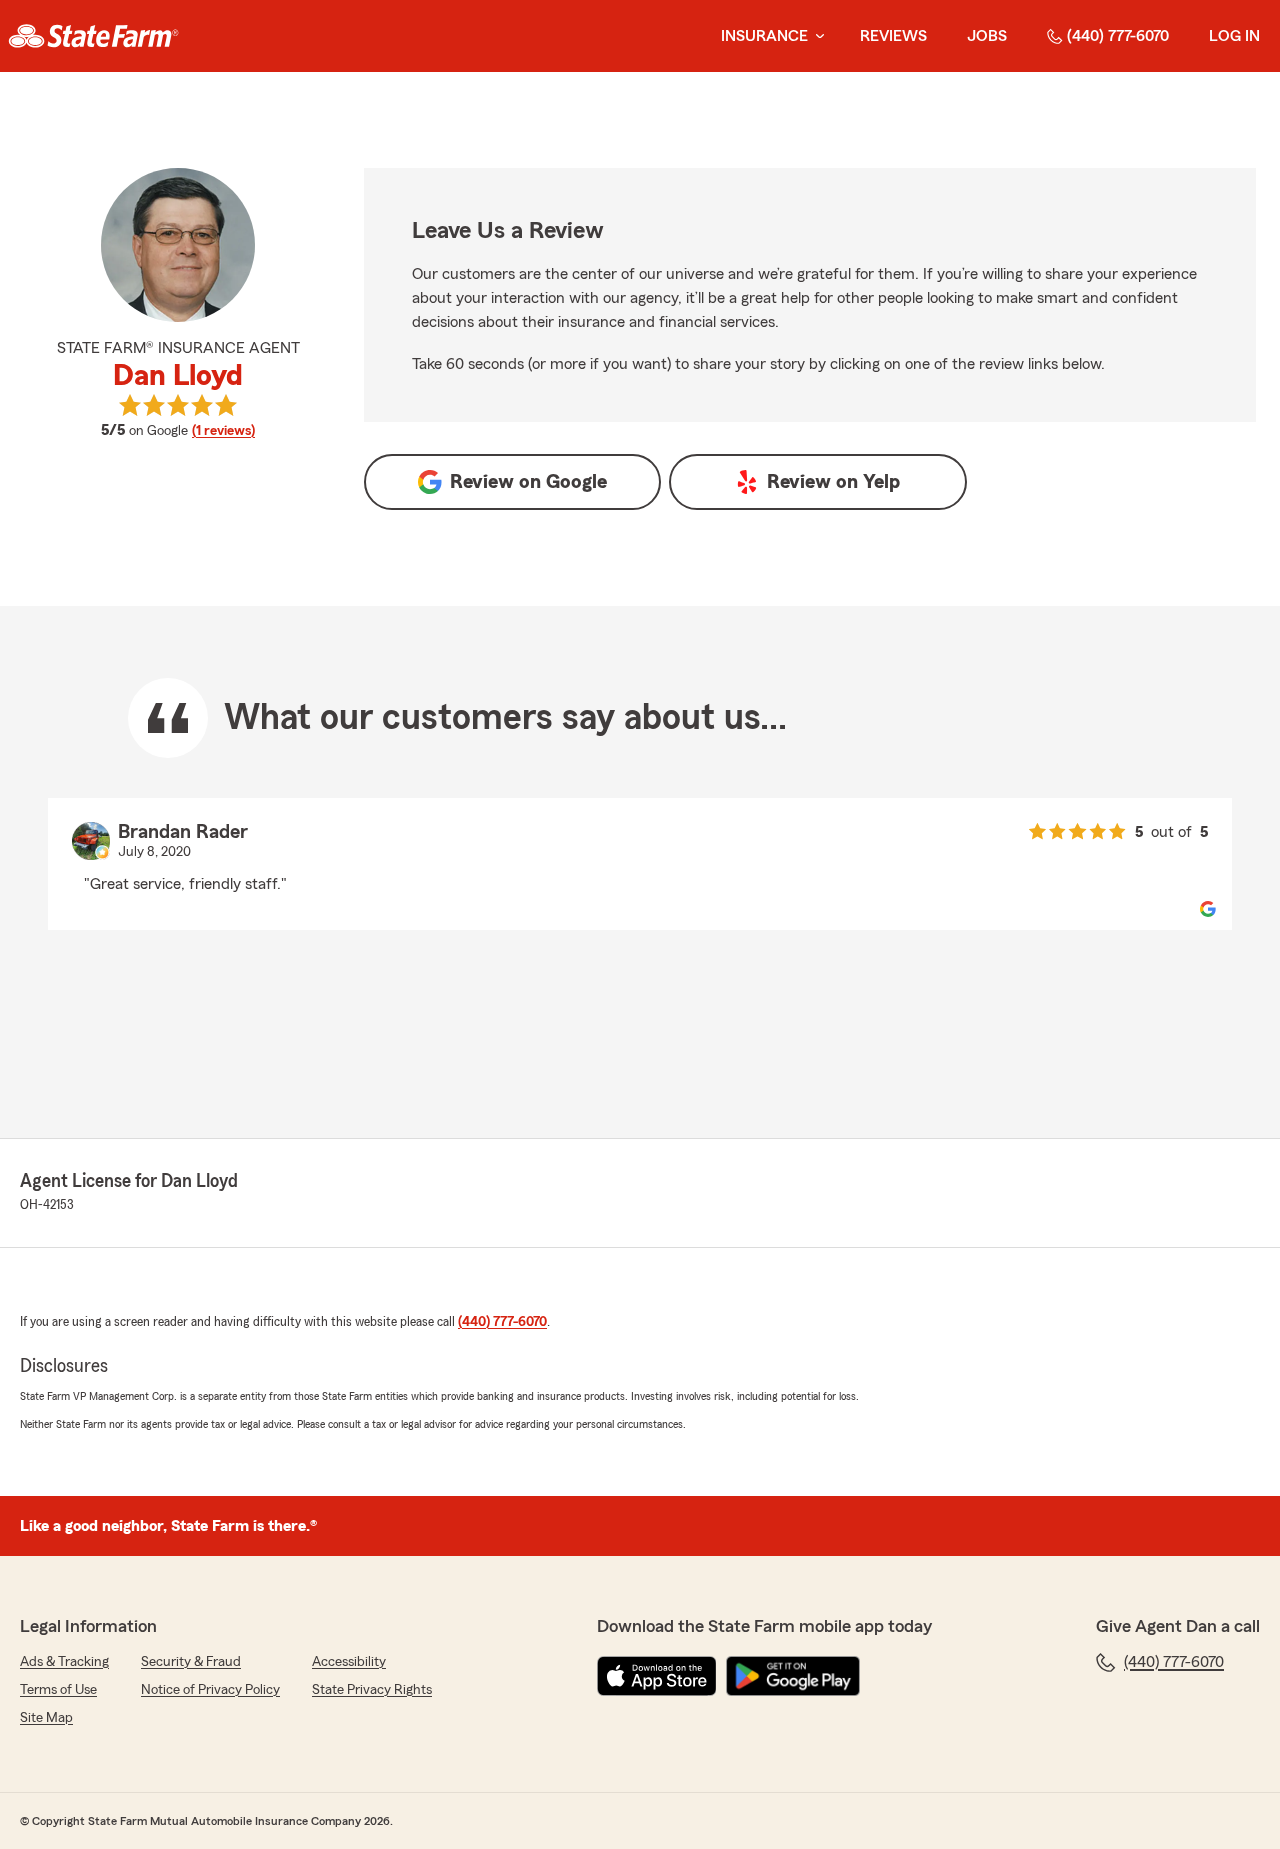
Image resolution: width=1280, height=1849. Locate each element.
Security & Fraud (191, 1662)
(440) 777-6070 (1118, 36)
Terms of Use (58, 1690)
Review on (528, 482)
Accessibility (349, 1662)
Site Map (46, 1718)
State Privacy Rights (372, 1690)
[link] (93, 36)
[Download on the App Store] (657, 1676)
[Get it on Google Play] (793, 1676)
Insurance (764, 36)
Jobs (987, 36)
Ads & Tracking (64, 1662)
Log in (1234, 36)
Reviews (893, 36)
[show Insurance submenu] (816, 36)
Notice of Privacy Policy (210, 1690)
